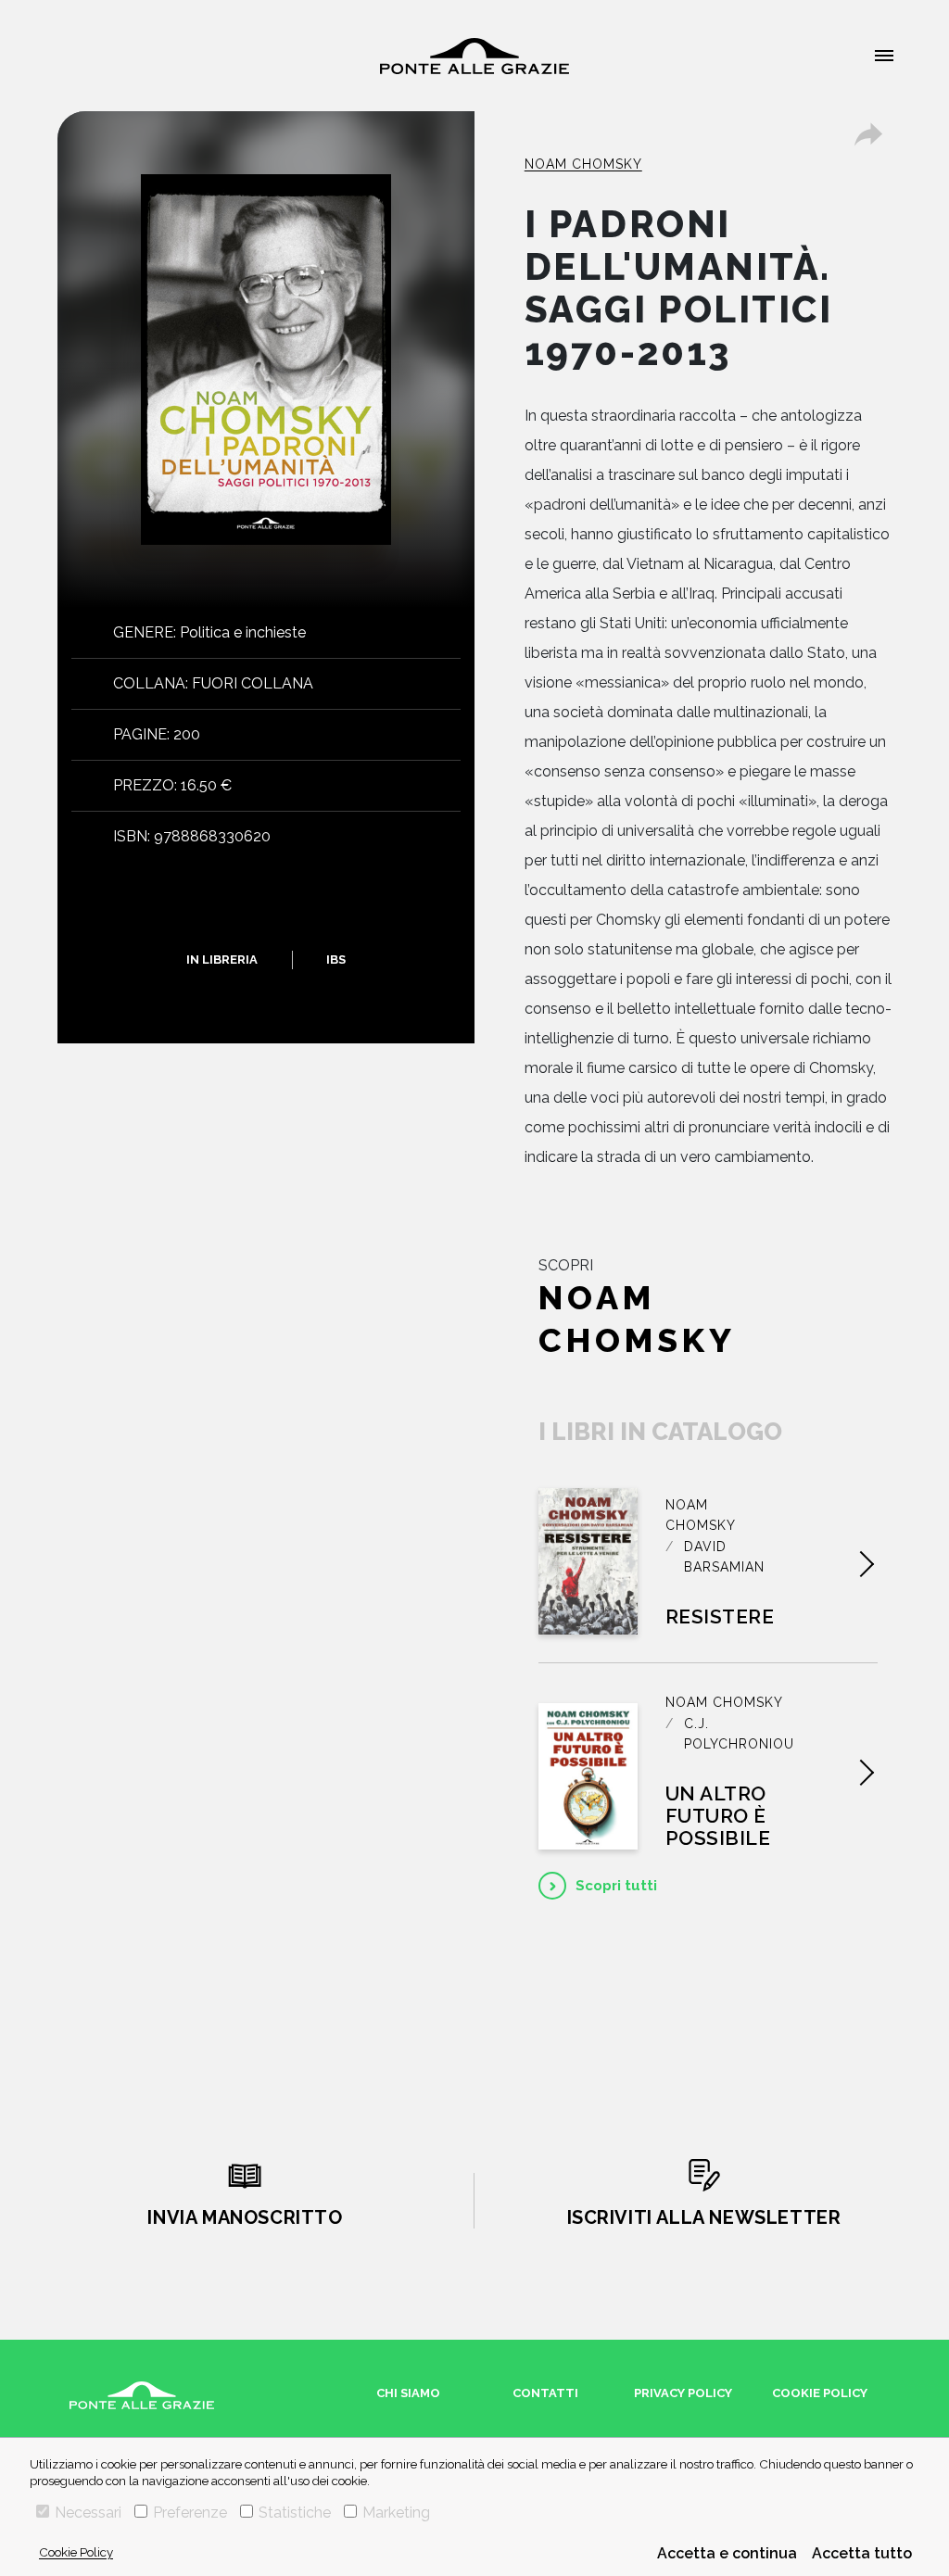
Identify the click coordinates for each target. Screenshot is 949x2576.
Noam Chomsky (583, 164)
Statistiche (295, 2513)
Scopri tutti (616, 1886)
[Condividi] (868, 134)
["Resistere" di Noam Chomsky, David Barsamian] (588, 1561)
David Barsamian (724, 1557)
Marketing (396, 2513)
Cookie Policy (76, 2552)
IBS (336, 960)
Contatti (545, 2393)
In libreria (222, 960)
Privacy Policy (683, 2393)
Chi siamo (408, 2393)
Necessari (88, 2513)
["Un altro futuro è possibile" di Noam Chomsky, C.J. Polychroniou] (588, 1776)
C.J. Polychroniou (739, 1734)
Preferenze (190, 2513)
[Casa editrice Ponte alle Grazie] (474, 56)
